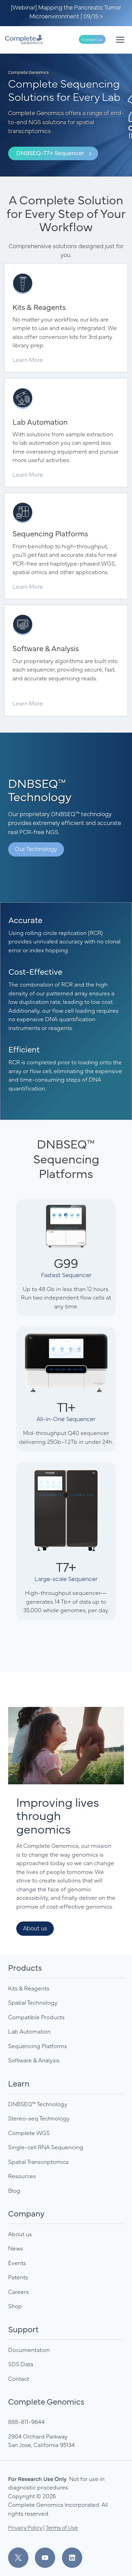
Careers (18, 2292)
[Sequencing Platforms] (66, 546)
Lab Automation (29, 2031)
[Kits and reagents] (66, 318)
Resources (22, 2176)
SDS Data (21, 2364)
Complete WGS (29, 2133)
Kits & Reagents (29, 1988)
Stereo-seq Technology (39, 2118)
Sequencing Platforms (38, 2046)
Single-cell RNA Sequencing (46, 2147)
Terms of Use (62, 2527)
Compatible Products (36, 2017)
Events (17, 2263)
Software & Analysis (34, 2060)
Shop (15, 2306)
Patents (18, 2277)
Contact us (92, 39)
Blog (14, 2190)
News (16, 2248)
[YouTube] (48, 2558)
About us (20, 2234)
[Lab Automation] (66, 433)
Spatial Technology (33, 2002)
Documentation (29, 2350)
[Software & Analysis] (66, 660)
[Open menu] (120, 40)
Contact (19, 2378)
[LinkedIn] (72, 2558)
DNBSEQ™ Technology (38, 2104)
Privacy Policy (25, 2527)
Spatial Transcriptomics (38, 2161)
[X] (21, 2558)
